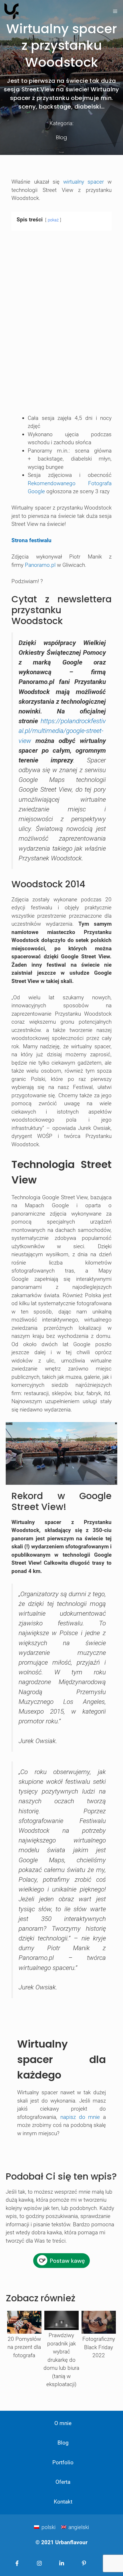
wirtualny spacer (84, 182)
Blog (61, 137)
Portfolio (63, 2462)
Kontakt (63, 2502)
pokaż (53, 220)
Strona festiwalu (31, 540)
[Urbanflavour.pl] (11, 11)
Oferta (63, 2482)
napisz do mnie (80, 2117)
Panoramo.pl (40, 565)
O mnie (63, 2423)
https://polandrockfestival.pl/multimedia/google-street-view (62, 731)
